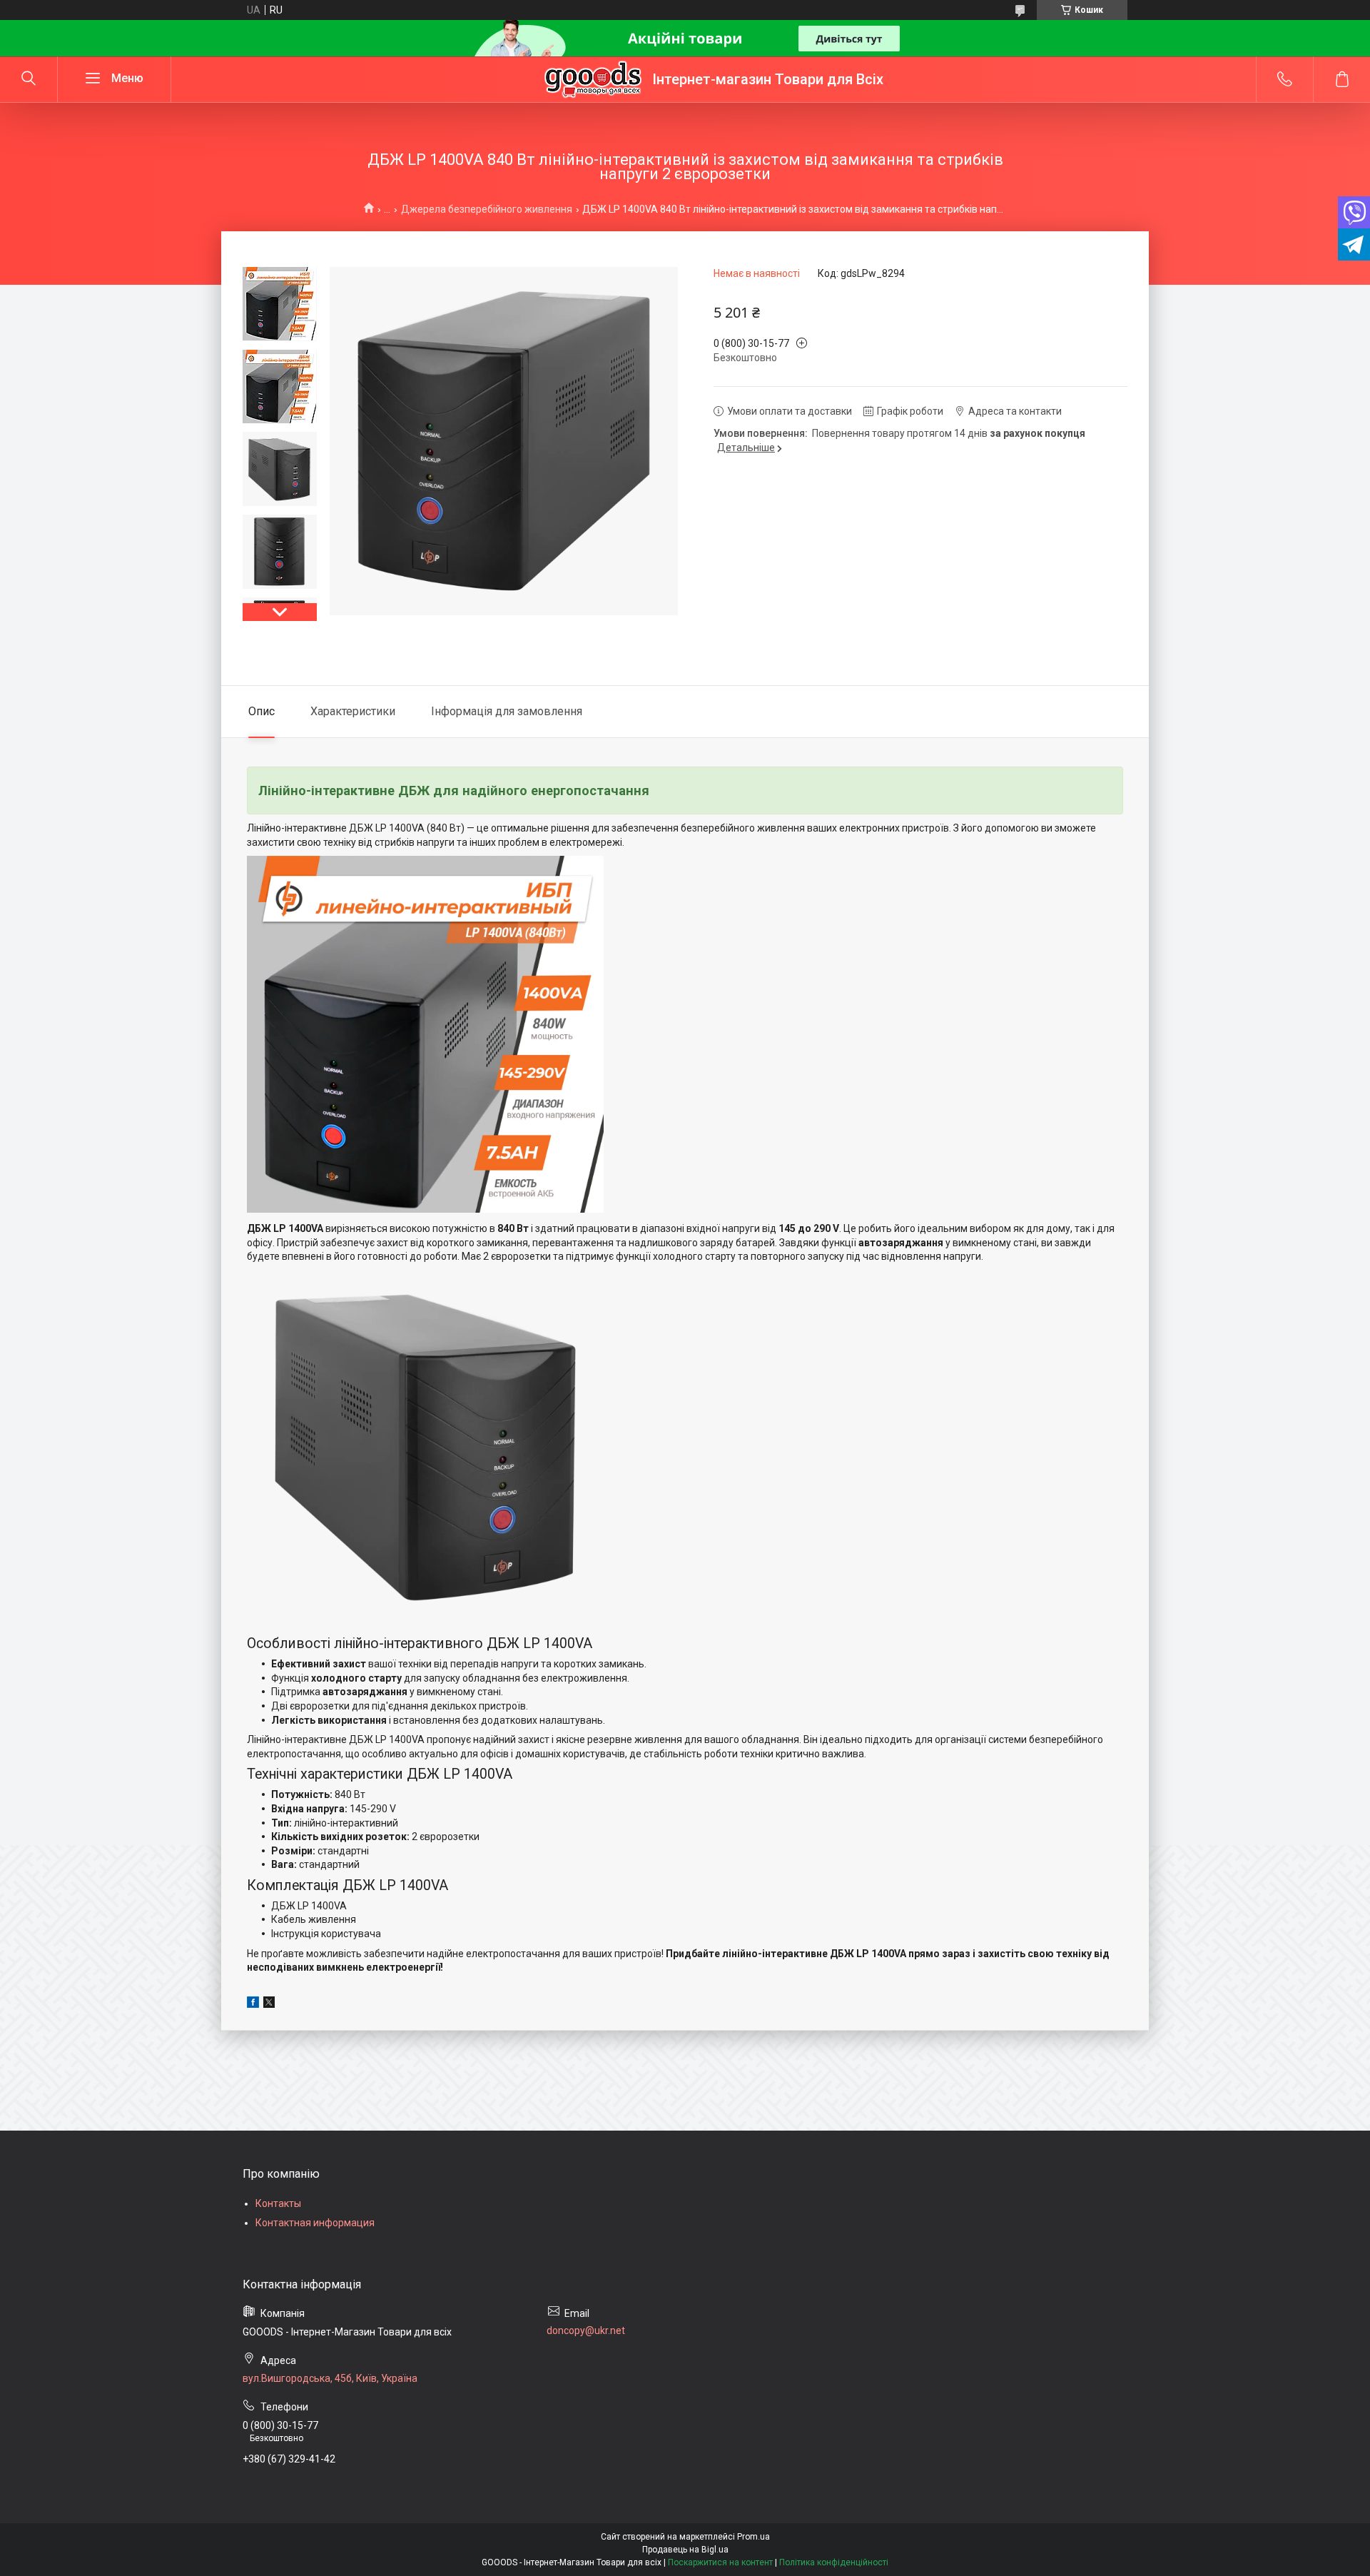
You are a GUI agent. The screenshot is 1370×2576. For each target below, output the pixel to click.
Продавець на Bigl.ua (685, 2550)
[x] (269, 2004)
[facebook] (253, 2004)
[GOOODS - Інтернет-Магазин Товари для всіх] (593, 79)
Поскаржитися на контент (720, 2562)
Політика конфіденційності (834, 2562)
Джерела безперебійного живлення (487, 209)
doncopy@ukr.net (586, 2330)
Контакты (278, 2203)
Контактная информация (315, 2223)
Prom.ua (753, 2537)
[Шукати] (29, 79)
